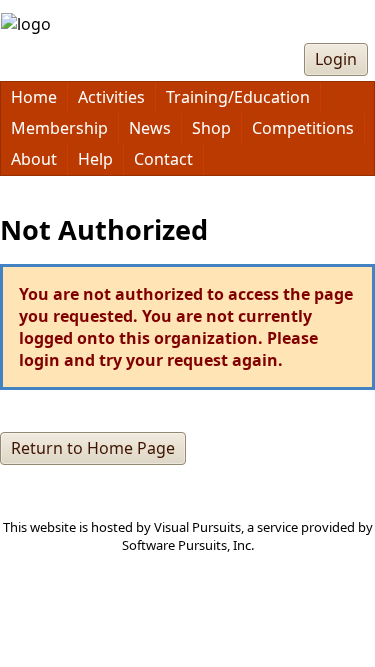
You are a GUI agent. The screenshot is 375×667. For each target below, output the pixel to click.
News (150, 128)
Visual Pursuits (197, 527)
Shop (211, 128)
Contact (163, 159)
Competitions (303, 128)
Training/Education (238, 97)
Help (95, 159)
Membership (59, 128)
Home (34, 97)
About (34, 159)
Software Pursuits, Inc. (188, 545)
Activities (111, 97)
